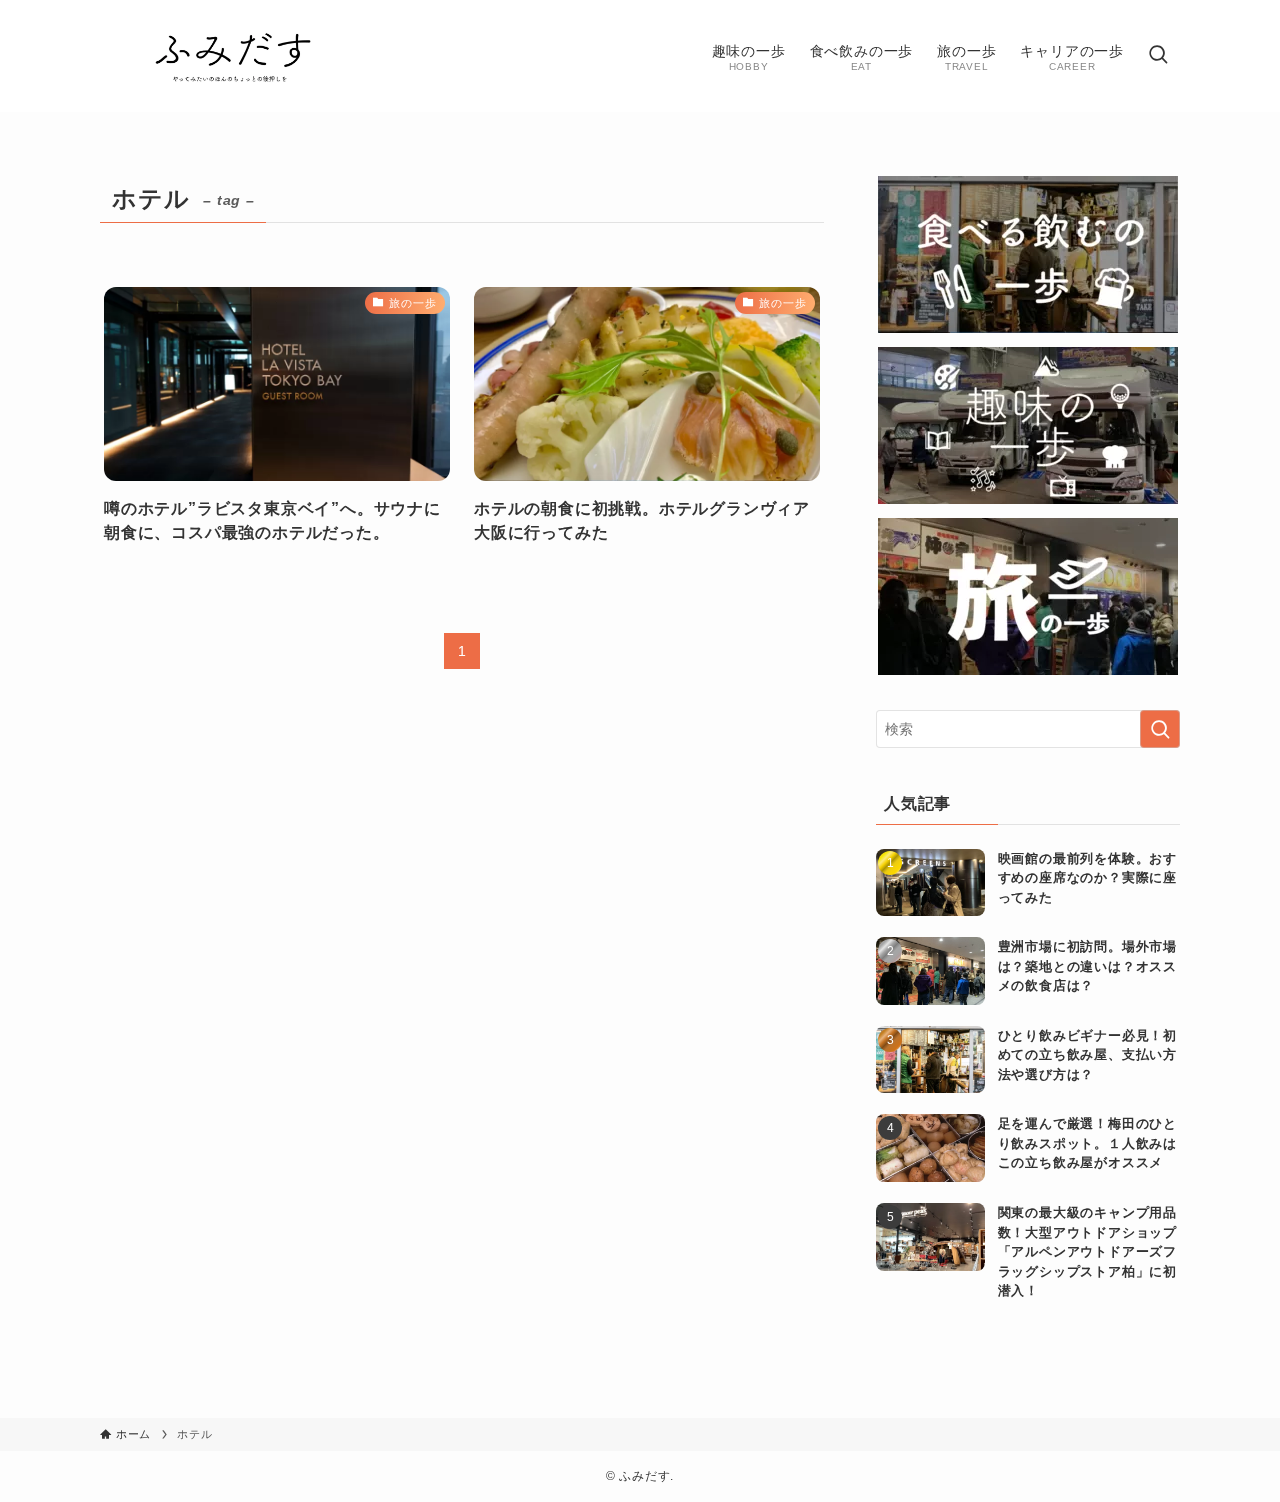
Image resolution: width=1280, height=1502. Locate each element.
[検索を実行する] (1160, 729)
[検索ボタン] (1158, 56)
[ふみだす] (233, 56)
